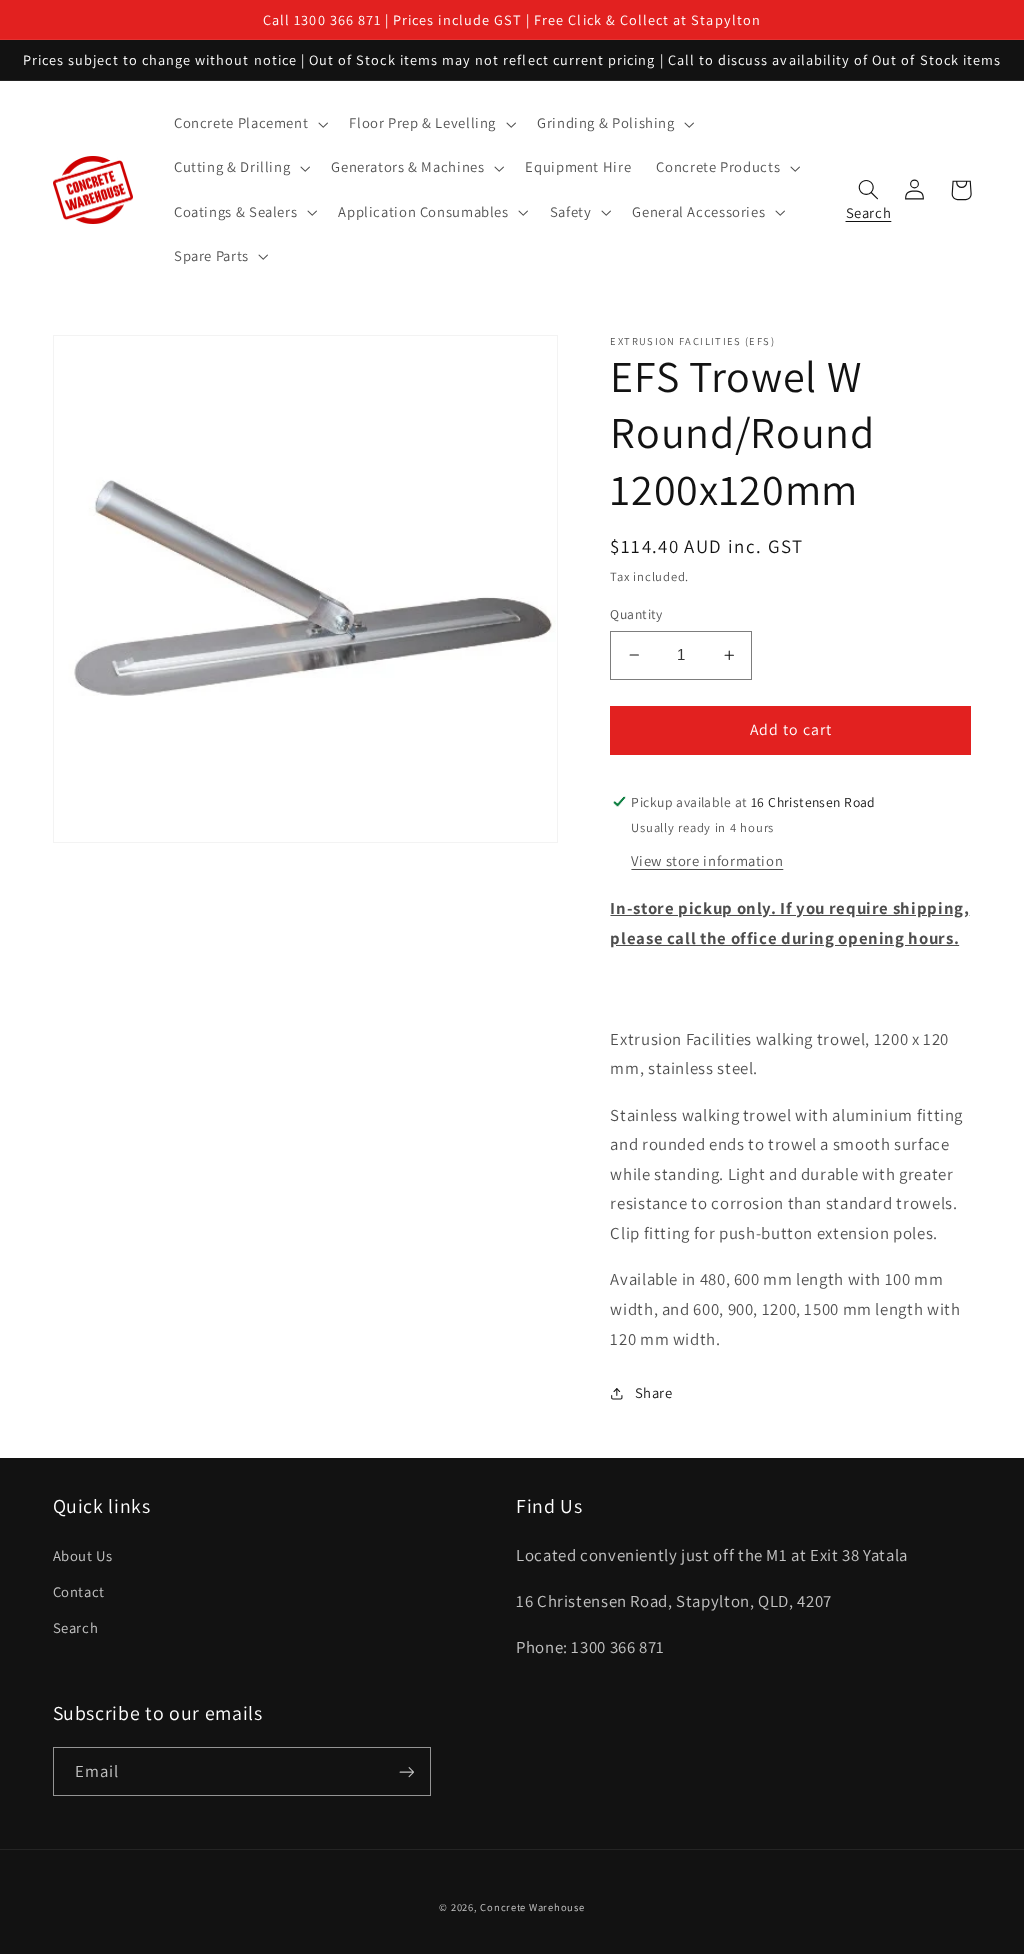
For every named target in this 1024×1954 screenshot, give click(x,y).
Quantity (636, 614)
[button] (248, 124)
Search (76, 1627)
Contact (79, 1591)
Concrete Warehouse (532, 1907)
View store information (707, 860)
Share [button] (653, 1392)
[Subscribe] (406, 1771)
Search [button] (869, 208)
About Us (83, 1555)
